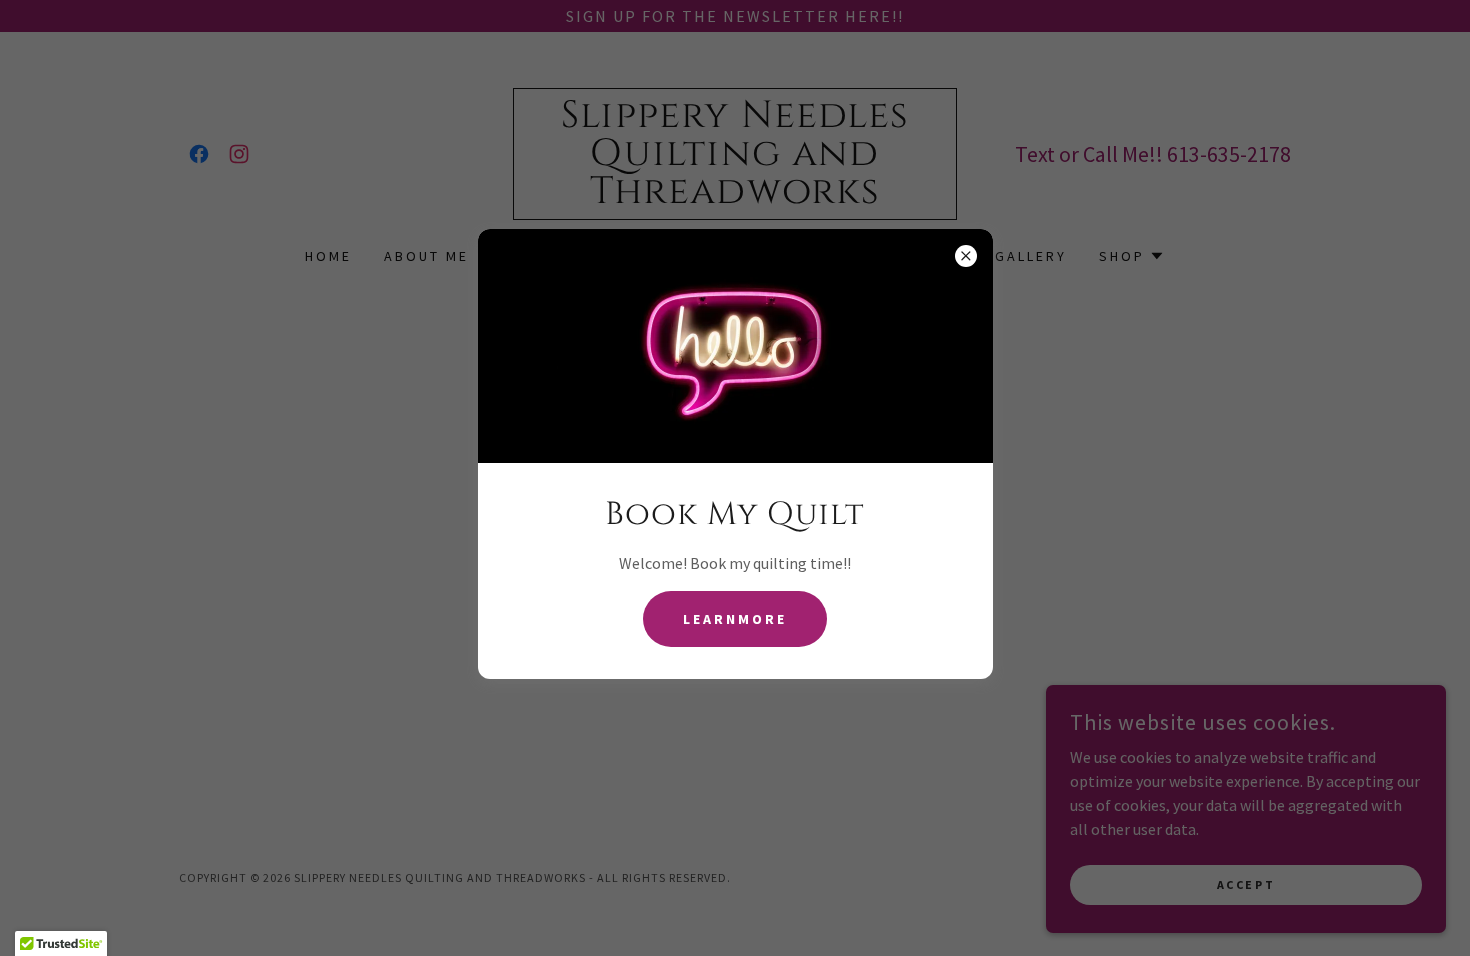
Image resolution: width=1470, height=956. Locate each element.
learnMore (735, 619)
